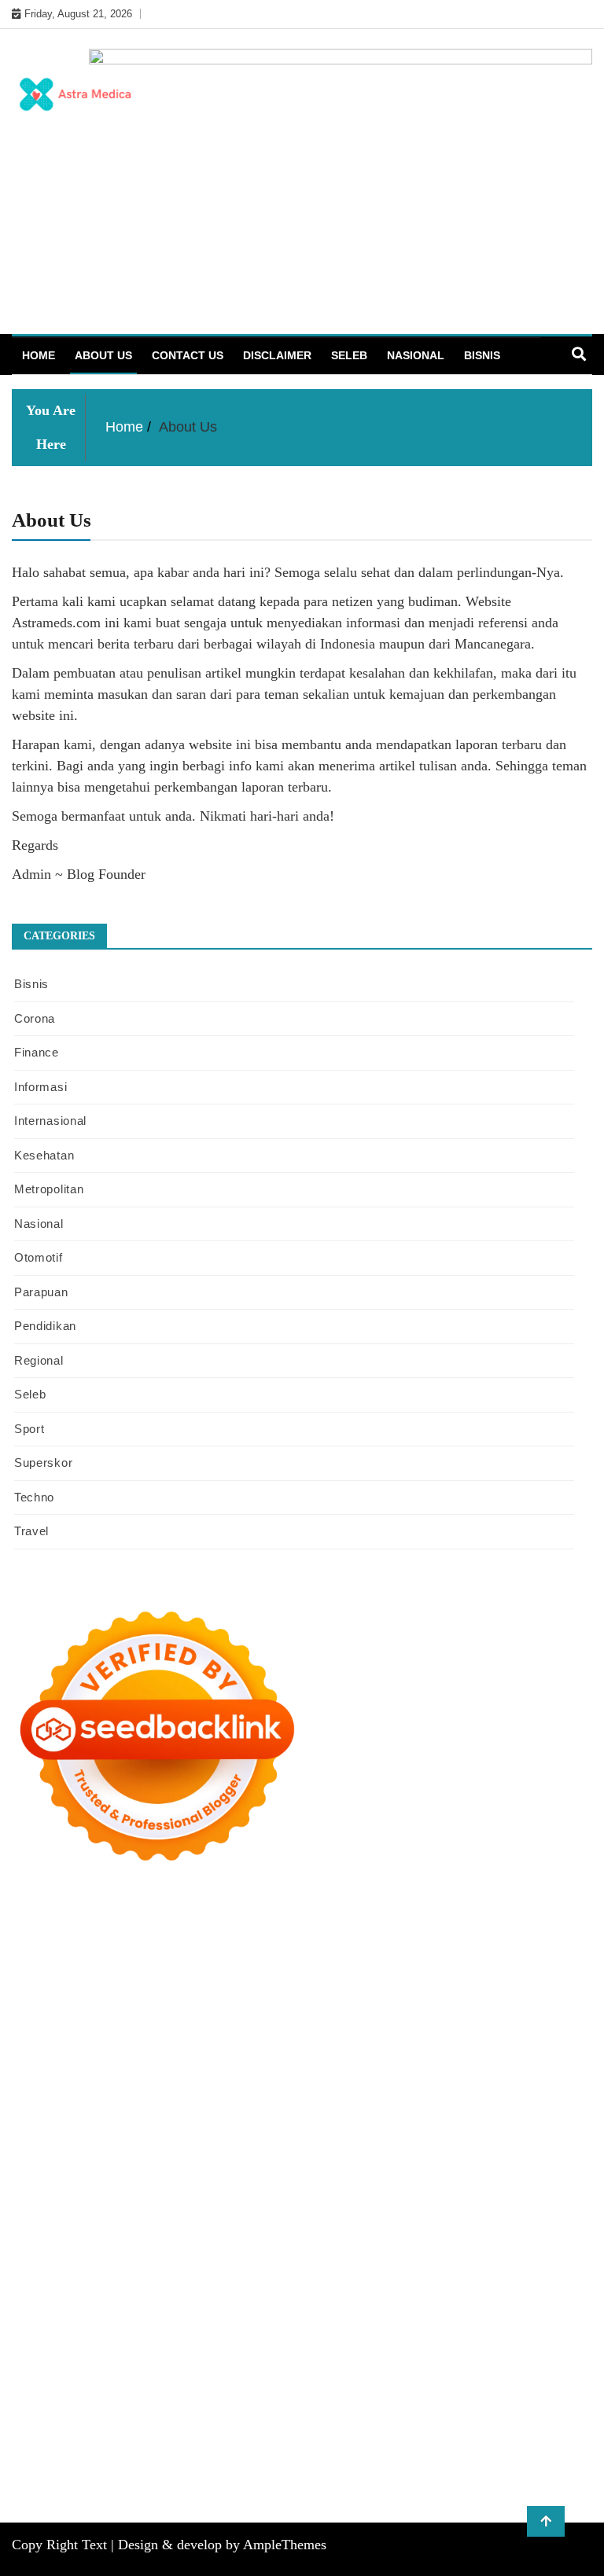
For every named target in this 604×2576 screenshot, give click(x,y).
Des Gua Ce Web (546, 2234)
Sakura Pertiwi (193, 2361)
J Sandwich (398, 2234)
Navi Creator (423, 2277)
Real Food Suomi (166, 2170)
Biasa (260, 2404)
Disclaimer (277, 355)
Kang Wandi (491, 2298)
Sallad (532, 2064)
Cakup (450, 2404)
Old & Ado (445, 2192)
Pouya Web (433, 2128)
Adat (143, 2383)
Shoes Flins (188, 2149)
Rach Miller (455, 2085)
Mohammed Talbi (263, 2149)
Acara (66, 2383)
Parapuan (41, 1292)
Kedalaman (186, 2446)
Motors (29, 1916)
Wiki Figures (262, 1937)
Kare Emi (309, 2128)
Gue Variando (510, 2192)
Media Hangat (226, 2489)
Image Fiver (286, 1916)
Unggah (299, 2425)
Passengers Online (422, 1958)
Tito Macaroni (136, 2255)
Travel (31, 1531)
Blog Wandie (323, 2319)
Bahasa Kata (296, 2489)
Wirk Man (203, 2277)
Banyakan (86, 2446)
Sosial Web (346, 2340)
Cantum (411, 2404)
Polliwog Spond (92, 1937)
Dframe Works (172, 1958)
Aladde (407, 2022)
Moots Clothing (455, 2043)
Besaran (134, 2446)
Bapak (573, 2425)
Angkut (390, 2383)
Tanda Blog (492, 2468)
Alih (225, 2383)
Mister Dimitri (76, 2085)
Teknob (535, 2255)
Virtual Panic (528, 2043)
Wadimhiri (298, 1958)
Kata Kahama (444, 1979)
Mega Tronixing (462, 2107)
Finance (37, 1052)
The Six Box (72, 2192)
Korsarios (285, 2170)
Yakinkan (335, 2446)
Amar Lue (257, 2128)
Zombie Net (210, 2064)
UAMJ (57, 2213)
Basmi (516, 2383)
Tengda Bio (40, 2128)
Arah (457, 2383)
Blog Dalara (283, 1979)
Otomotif (39, 1257)
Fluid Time (38, 2149)
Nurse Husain (45, 2064)
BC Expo (464, 2149)
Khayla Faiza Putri (140, 2298)
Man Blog (256, 2277)
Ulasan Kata (454, 2425)
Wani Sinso (358, 2022)
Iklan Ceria (555, 1979)
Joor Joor (333, 2149)
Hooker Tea (101, 2128)
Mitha (56, 2022)
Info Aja (450, 2361)
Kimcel (337, 1916)
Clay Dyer (124, 2234)
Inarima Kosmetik (419, 2170)
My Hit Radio (506, 2022)
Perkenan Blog (358, 2468)
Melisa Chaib (414, 2001)
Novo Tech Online (288, 2064)
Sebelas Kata (532, 2340)
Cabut (373, 2404)
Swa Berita (294, 2001)
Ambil (255, 2383)
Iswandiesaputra (52, 2298)
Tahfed (158, 2277)
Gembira (286, 2446)
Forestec (174, 2234)
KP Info (127, 2043)
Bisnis (482, 355)
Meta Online (518, 2001)
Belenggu (219, 2404)
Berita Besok (283, 2340)
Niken (299, 2277)
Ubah (336, 2425)
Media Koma (216, 2340)
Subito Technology (181, 1937)
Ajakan (525, 2404)
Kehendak (458, 2446)
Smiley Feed (172, 2107)
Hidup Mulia (269, 2085)
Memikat (239, 2446)
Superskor (43, 1463)
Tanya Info (161, 2489)
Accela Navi (102, 1958)
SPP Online (110, 2107)
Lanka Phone (391, 1916)
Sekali (414, 2446)
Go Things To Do (55, 2255)
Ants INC (350, 1958)
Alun (199, 2383)
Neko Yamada (331, 1937)
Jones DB (286, 2255)
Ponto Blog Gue (399, 2149)
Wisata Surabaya (354, 2255)
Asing (427, 2383)
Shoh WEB (150, 2064)
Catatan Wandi (420, 2298)
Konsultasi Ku (143, 2468)
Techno (34, 1497)
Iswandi (209, 2298)
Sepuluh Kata (215, 2468)
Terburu (335, 2404)
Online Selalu (45, 2361)
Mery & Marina (422, 2064)
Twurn (332, 1979)
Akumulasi (301, 2383)
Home (39, 355)
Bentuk (295, 2404)
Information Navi (216, 2255)
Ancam (350, 2383)
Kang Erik (61, 2277)
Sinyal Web (152, 2340)
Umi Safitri (330, 2361)
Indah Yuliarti (393, 2361)
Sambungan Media (58, 2468)
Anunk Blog (81, 1916)
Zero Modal (542, 1937)
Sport (29, 1429)
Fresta (254, 2022)
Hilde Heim (240, 1958)
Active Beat (236, 2213)
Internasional (50, 1121)
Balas (548, 2383)
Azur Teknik (145, 1916)
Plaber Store (480, 1937)
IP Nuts (267, 2192)
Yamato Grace (102, 2001)
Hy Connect (214, 2043)
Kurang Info (503, 2319)
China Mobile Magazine (363, 2085)
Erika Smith (303, 2107)
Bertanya (556, 2361)
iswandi (536, 2277)
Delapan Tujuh (216, 1916)
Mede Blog (492, 2128)
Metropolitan (49, 1189)
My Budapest (455, 2213)
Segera (378, 2446)
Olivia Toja (351, 2001)
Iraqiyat (87, 2149)
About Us (103, 355)
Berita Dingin (285, 2468)
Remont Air (271, 2234)
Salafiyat (503, 1979)
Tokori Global (303, 2213)
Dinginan (35, 2446)
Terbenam (133, 2404)
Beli (63, 2404)
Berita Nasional (83, 2340)
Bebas (176, 2404)
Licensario (493, 2170)
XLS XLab (103, 2213)
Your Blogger (410, 2340)
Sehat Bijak (502, 2361)
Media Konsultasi (88, 2489)
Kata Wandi (352, 2298)
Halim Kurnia (265, 2361)
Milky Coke (385, 2192)
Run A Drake (523, 2213)
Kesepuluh (513, 2446)
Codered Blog (557, 2128)
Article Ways (522, 2149)
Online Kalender (79, 2170)
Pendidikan (45, 1326)
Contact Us (188, 355)
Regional (39, 1360)
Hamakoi (312, 2043)
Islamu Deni (171, 2001)
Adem (562, 2404)
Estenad (266, 2043)
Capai (261, 2425)
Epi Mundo (379, 1979)
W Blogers (38, 2001)
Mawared (235, 2170)
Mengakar (37, 2425)
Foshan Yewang (408, 1937)
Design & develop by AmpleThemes (222, 2545)
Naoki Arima (335, 2234)
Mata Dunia (484, 2255)
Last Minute (342, 2170)
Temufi (151, 2128)
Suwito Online (353, 2277)
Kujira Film (200, 2128)
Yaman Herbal (169, 2213)
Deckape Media (380, 2213)
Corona (35, 1018)
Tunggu (372, 2425)
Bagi (485, 2383)
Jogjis (164, 2022)
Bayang (31, 2404)
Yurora (467, 2001)
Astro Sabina (218, 1979)
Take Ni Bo (40, 1958)
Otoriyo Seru (320, 2192)
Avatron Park (150, 1979)
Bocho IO (71, 2234)
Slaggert (449, 2022)
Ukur (407, 2425)
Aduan (487, 2404)
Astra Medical (140, 2192)
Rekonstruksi (146, 2085)
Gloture (61, 2107)
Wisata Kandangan (241, 2319)
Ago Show (208, 2085)
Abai (171, 2383)
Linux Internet (465, 2234)
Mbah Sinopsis (110, 2022)
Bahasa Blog (429, 2468)
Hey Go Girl (502, 1916)
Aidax (165, 2043)
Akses (80, 2425)
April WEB (299, 2022)
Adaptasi (106, 2383)
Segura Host (535, 2107)
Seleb (349, 355)
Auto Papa (88, 1979)
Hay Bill (219, 2234)
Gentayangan (520, 2425)
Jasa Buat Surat (376, 2043)
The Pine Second (377, 2107)
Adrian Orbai (238, 2107)
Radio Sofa (486, 2277)
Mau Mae (114, 2277)
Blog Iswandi (92, 2319)
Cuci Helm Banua (276, 2298)
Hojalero (359, 2064)
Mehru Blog (234, 2001)
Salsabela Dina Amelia (414, 2319)
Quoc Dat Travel (512, 1958)
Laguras (507, 2085)
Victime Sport (212, 2192)
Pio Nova (133, 2149)
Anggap (119, 2425)
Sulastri (101, 2064)
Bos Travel (425, 2255)
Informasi (41, 1087)
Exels (544, 2085)
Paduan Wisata (118, 2361)
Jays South (209, 2022)
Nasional (416, 355)
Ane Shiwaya (368, 2128)
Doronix (447, 1916)
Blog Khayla (160, 2319)
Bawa (91, 2404)
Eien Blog (488, 2064)
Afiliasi (29, 2383)
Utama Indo (75, 2043)
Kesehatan (44, 1155)
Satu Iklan (471, 2340)
